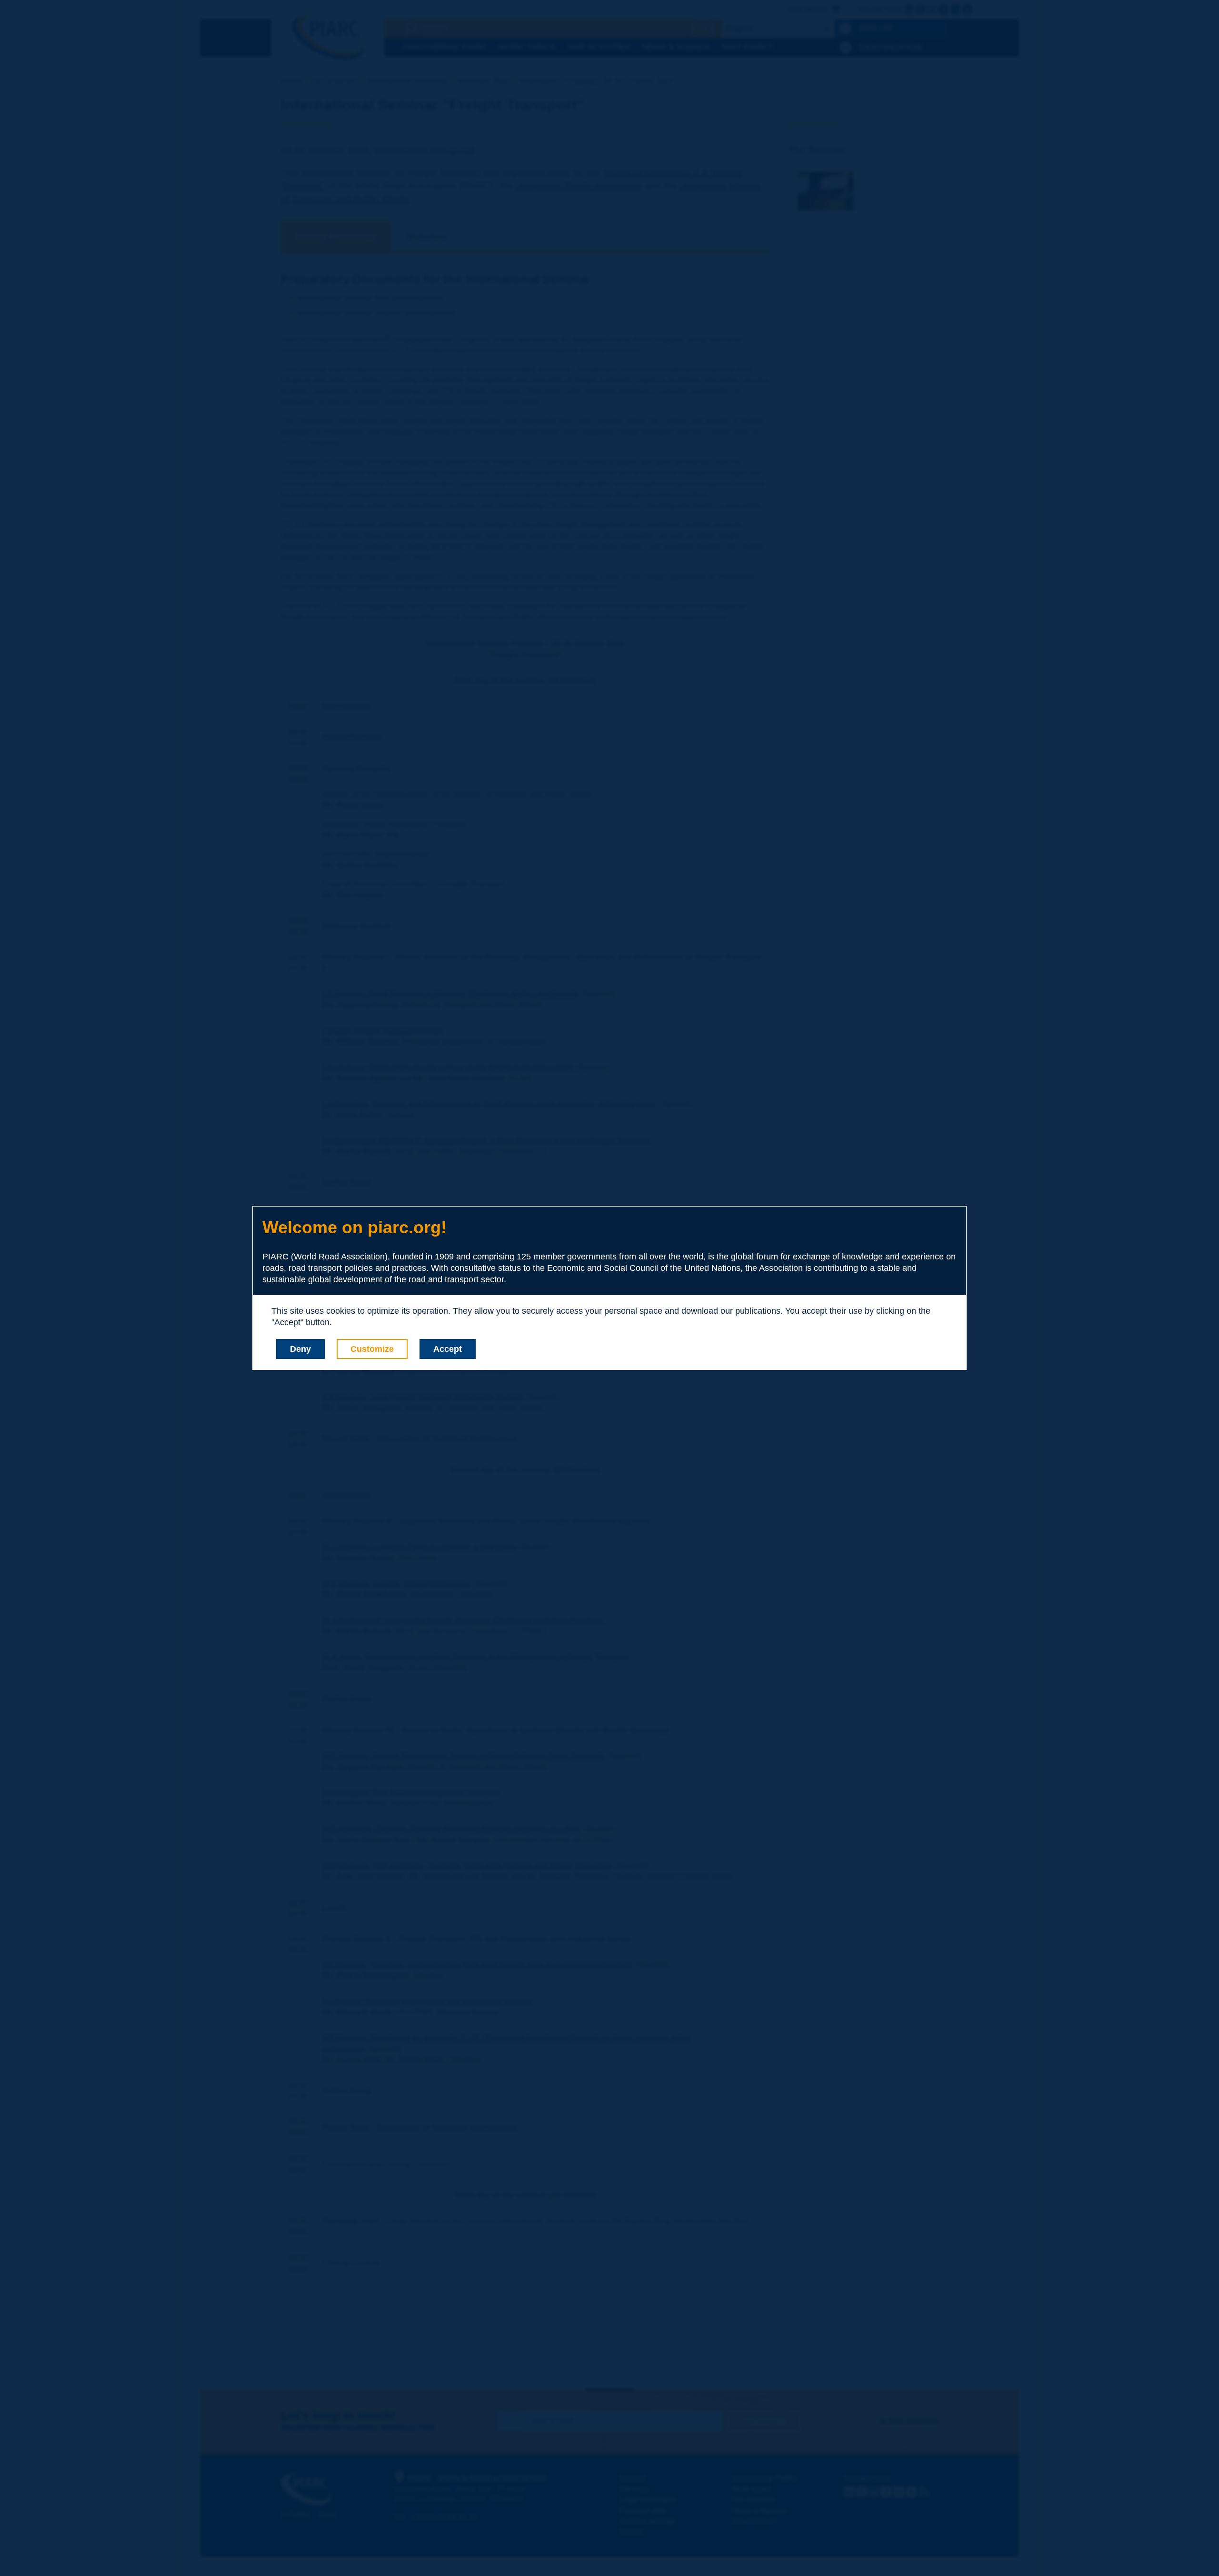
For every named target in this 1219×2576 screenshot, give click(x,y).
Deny (300, 1349)
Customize (372, 1349)
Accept (448, 1349)
